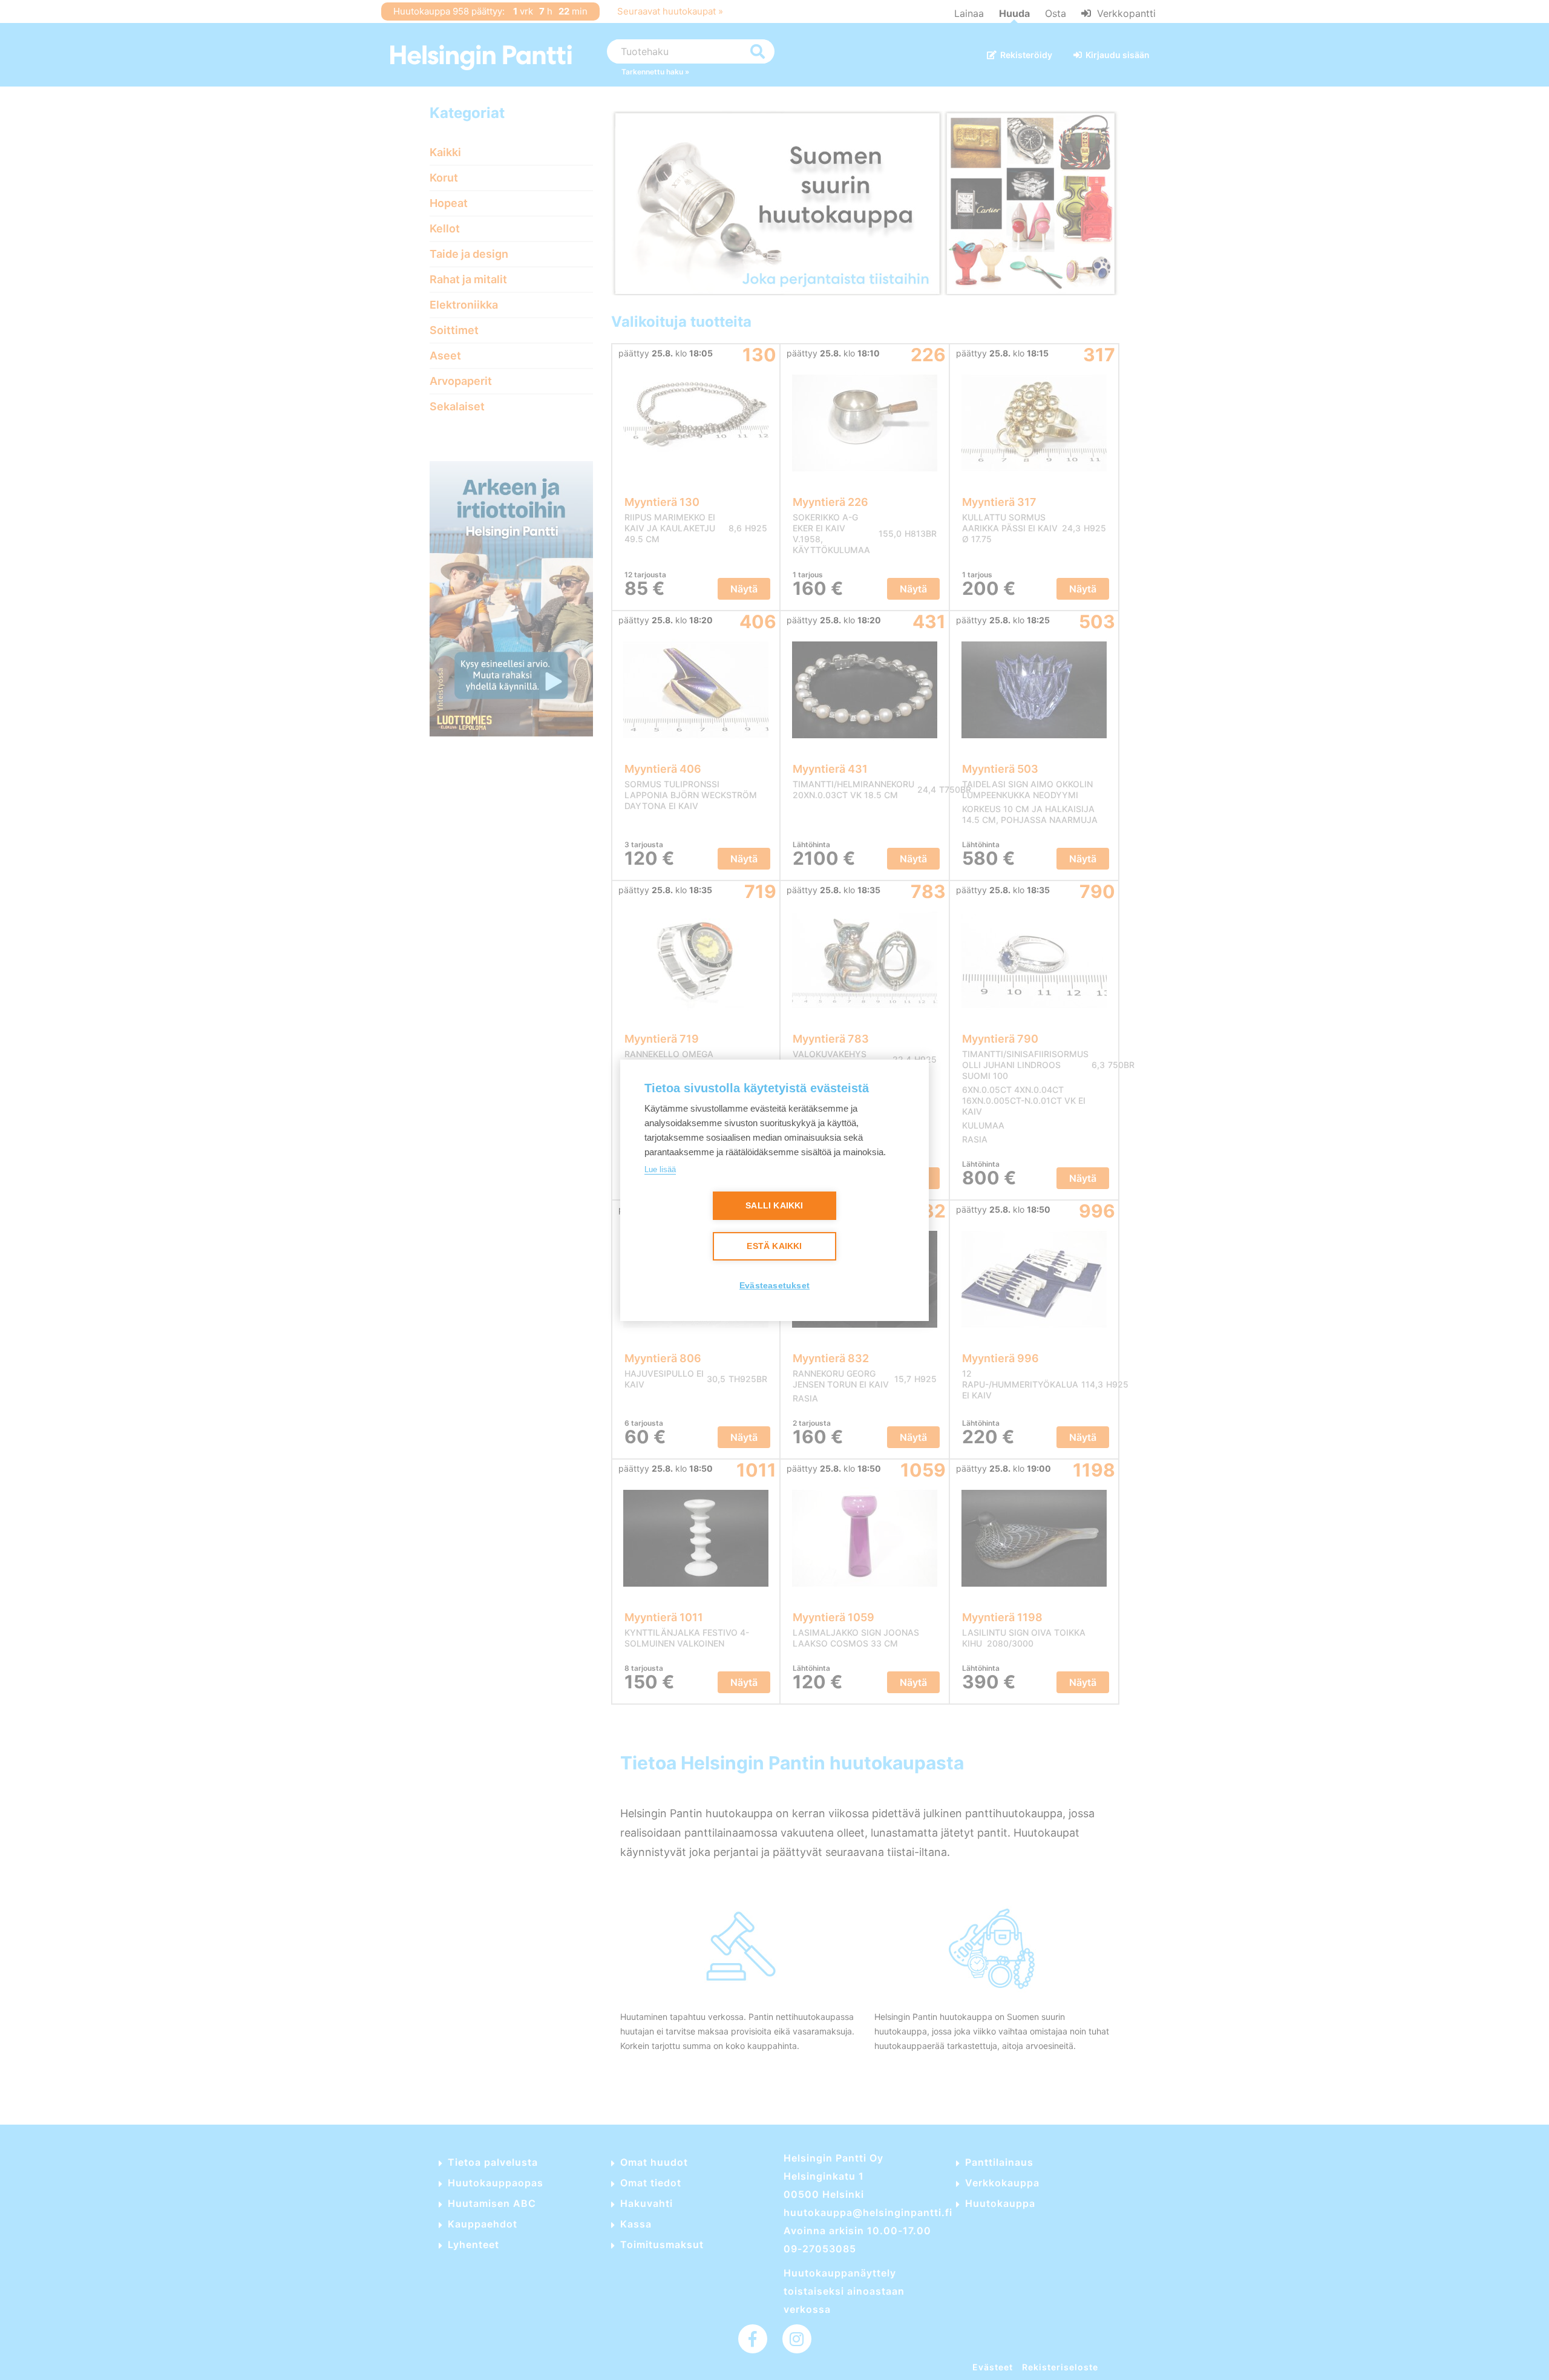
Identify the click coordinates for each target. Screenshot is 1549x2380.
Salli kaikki (774, 1206)
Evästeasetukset (774, 1286)
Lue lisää (660, 1169)
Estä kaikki (774, 1246)
